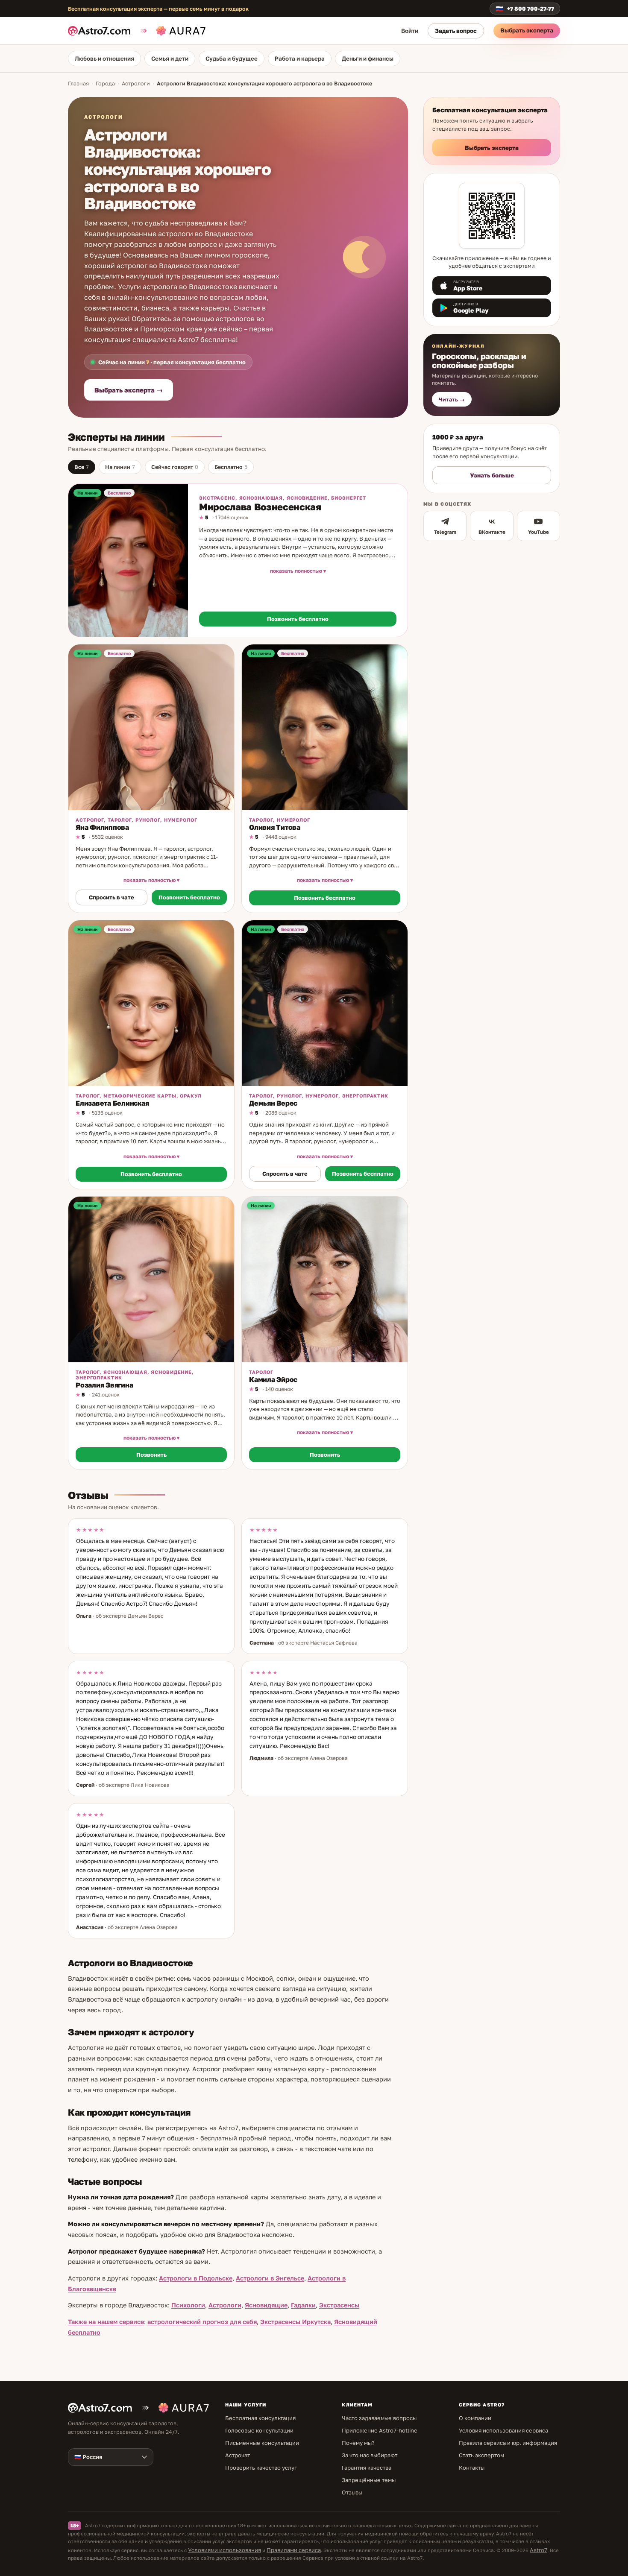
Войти (410, 31)
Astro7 (538, 2550)
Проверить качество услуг (261, 2468)
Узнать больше (492, 475)
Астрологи (136, 83)
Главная (78, 83)
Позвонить (151, 1455)
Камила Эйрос (273, 1379)
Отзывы (352, 2492)
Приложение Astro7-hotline (380, 2430)
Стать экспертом (481, 2455)
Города (105, 83)
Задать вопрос (456, 31)
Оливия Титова (275, 827)
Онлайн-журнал (458, 346)
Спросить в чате (112, 897)
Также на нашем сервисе (106, 2322)
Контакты (472, 2468)
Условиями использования (224, 2550)
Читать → (452, 400)
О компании (475, 2418)
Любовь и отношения (104, 59)
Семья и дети (170, 59)
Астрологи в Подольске (196, 2278)
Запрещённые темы (369, 2480)
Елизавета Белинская (112, 1103)
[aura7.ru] (172, 31)
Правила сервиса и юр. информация (508, 2443)
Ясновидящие (266, 2305)
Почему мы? (358, 2443)
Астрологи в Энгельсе (270, 2278)
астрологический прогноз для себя (202, 2322)
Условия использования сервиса (503, 2430)
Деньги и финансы (368, 59)
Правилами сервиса (294, 2550)
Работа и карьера (300, 59)
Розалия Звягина (104, 1385)
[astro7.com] (103, 31)
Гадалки (303, 2305)
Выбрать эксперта (527, 30)
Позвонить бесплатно (298, 619)
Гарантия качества (367, 2468)
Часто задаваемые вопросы (379, 2418)
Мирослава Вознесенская (260, 507)
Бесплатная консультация (260, 2418)
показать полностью (296, 571)
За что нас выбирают (370, 2455)
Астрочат (238, 2455)
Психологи (188, 2305)
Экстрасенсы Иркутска (295, 2322)
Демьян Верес (273, 1103)
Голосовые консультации (259, 2430)
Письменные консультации (262, 2443)
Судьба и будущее (232, 59)
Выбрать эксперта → (129, 390)
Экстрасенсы (339, 2305)
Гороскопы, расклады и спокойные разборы (479, 360)
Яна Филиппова (102, 827)
